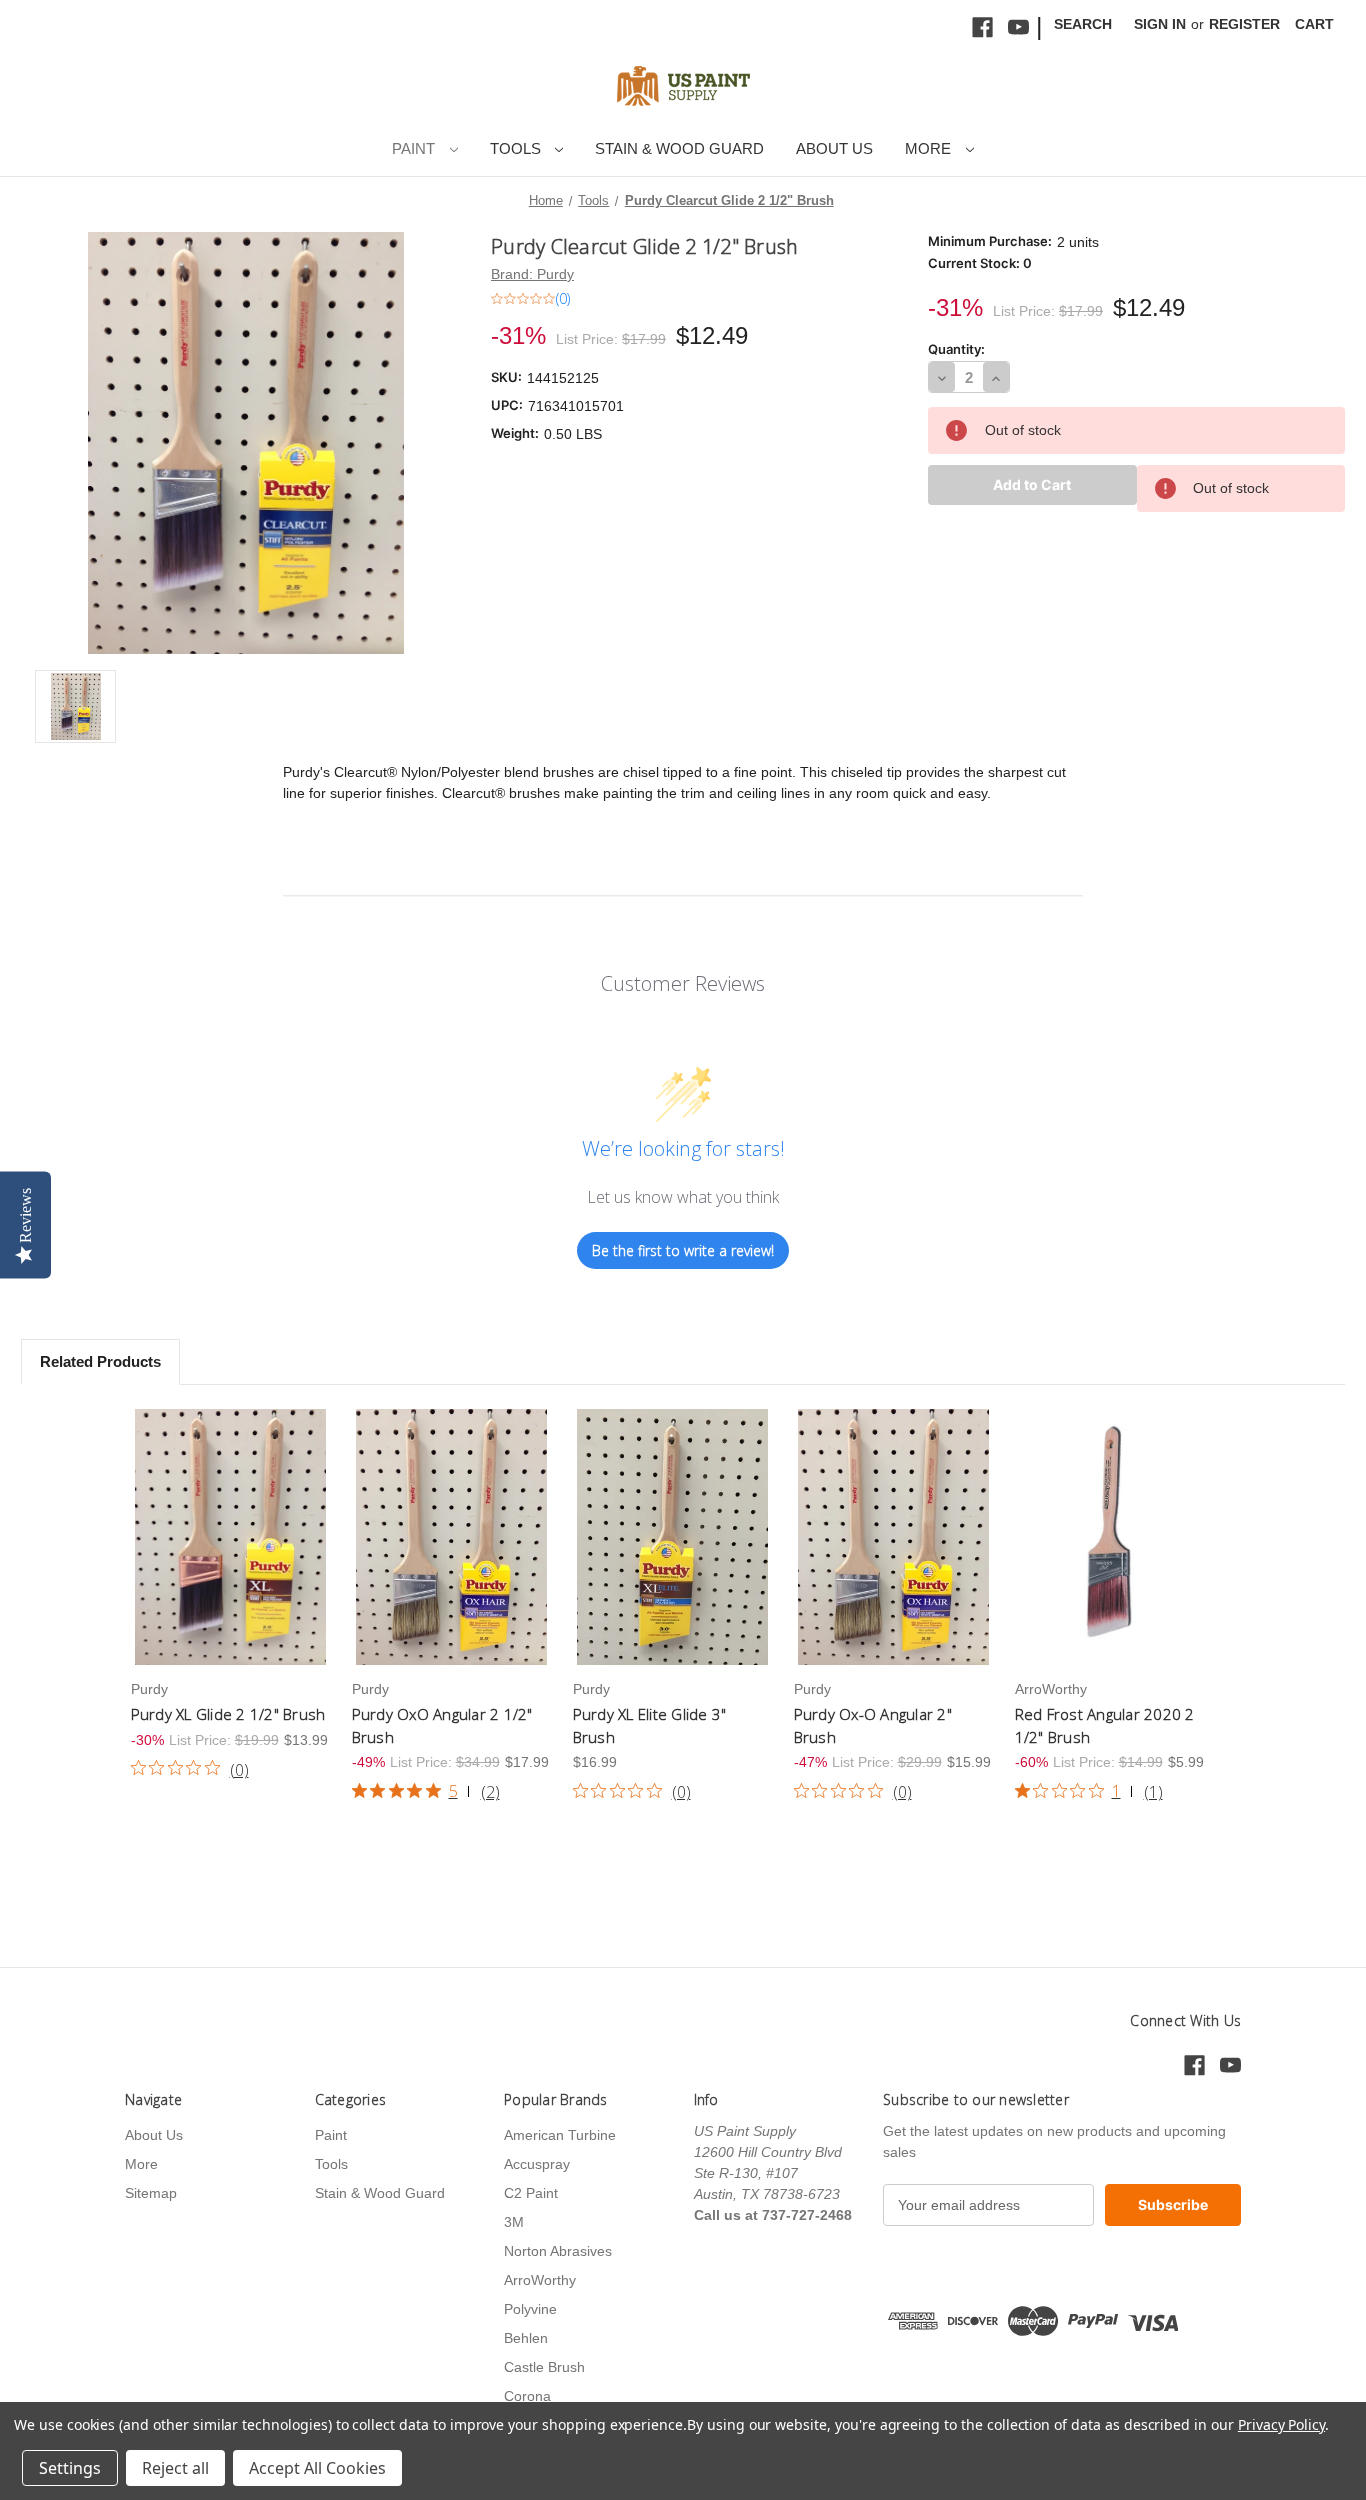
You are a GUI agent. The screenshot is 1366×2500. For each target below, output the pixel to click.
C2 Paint (531, 2193)
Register (1244, 24)
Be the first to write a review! (683, 1250)
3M (514, 2222)
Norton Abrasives (558, 2251)
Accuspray (537, 2164)
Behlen (526, 2338)
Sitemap (151, 2193)
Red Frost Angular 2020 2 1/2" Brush (1105, 1725)
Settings (70, 2468)
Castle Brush (544, 2367)
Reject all (175, 2468)
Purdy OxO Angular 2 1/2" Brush (442, 1725)
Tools (517, 148)
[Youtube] (1018, 27)
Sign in (1160, 24)
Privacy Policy (1281, 2424)
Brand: (532, 274)
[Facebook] (982, 27)
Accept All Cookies (317, 2468)
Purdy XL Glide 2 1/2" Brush (228, 1714)
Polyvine (530, 2309)
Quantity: (956, 349)
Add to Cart (672, 1537)
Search (1083, 24)
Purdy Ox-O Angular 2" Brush (873, 1725)
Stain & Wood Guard (679, 148)
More (930, 148)
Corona (527, 2396)
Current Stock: (980, 263)
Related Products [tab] (100, 1361)
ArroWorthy (540, 2280)
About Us (834, 148)
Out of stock (231, 1537)
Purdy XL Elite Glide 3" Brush (650, 1725)
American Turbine (560, 2135)
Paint (415, 148)
